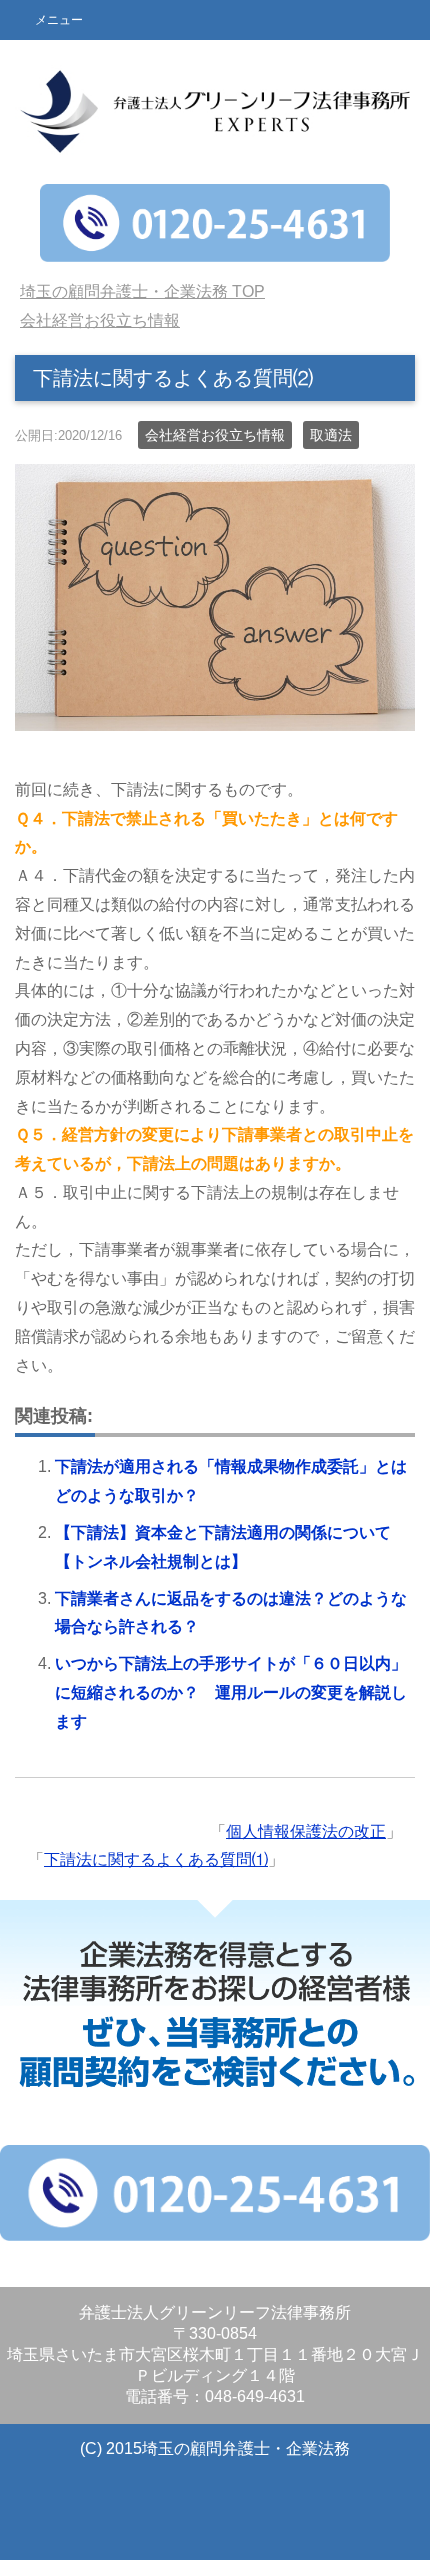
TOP (142, 291)
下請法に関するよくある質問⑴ (156, 1859)
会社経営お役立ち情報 (215, 435)
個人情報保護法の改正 (306, 1831)
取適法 (331, 435)
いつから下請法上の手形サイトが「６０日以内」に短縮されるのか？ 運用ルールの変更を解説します (231, 1692)
